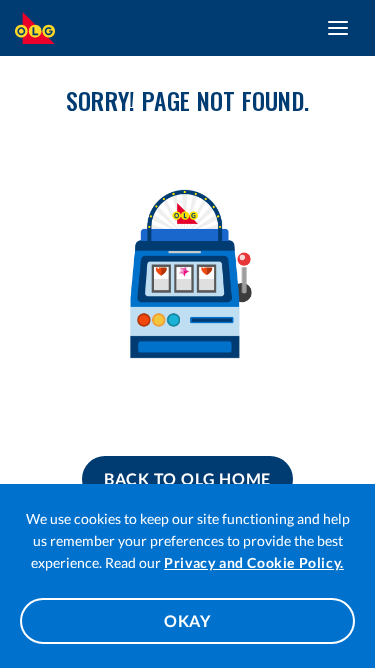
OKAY (187, 620)
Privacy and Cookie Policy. (254, 562)
